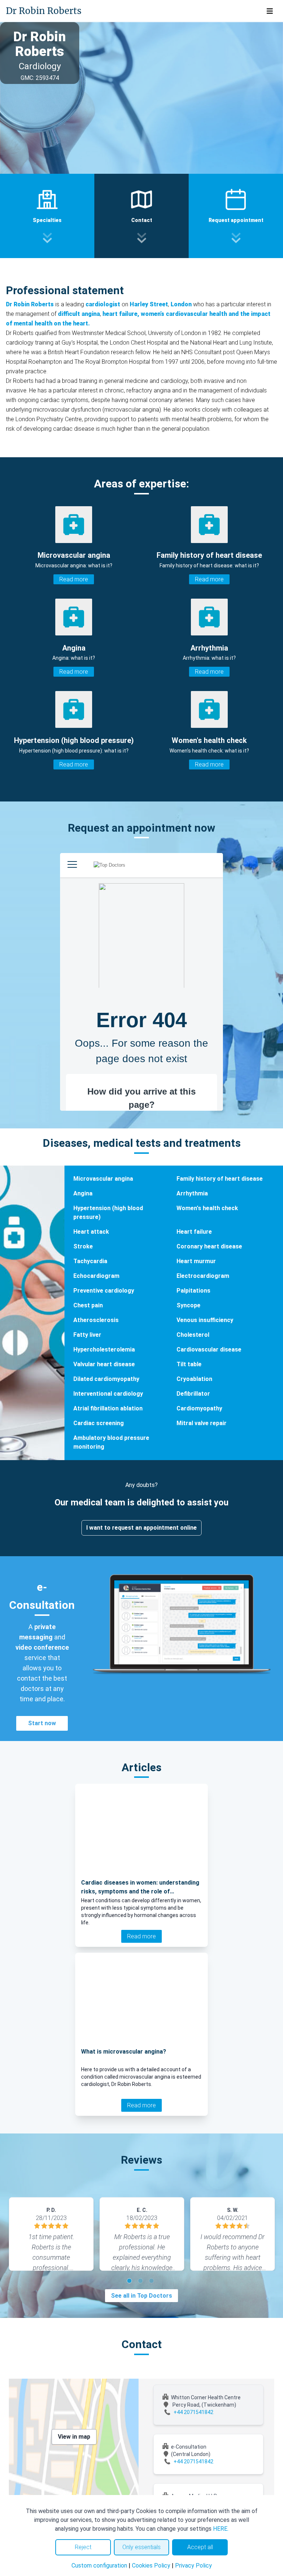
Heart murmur (196, 1261)
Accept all (200, 2547)
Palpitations (193, 1291)
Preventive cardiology (104, 1291)
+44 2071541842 (193, 2412)
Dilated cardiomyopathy (106, 1379)
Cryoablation (194, 1379)
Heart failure (194, 1232)
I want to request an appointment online (141, 1528)
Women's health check (207, 1208)
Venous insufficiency (205, 1320)
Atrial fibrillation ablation (108, 1408)
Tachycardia (90, 1261)
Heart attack (91, 1232)
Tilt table (189, 1364)
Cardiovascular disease (209, 1349)
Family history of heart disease (220, 1179)
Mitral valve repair (202, 1423)
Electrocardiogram (203, 1276)
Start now (42, 1723)
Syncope (188, 1305)
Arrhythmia (192, 1193)
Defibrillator (193, 1394)
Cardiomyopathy (199, 1408)
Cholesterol (193, 1335)
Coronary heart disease (209, 1246)
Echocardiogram (96, 1276)
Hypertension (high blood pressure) (108, 1213)
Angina (83, 1193)
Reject (83, 2547)
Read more (74, 579)
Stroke (83, 1246)
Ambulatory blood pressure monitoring (111, 1442)
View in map (74, 2437)
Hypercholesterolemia (104, 1349)
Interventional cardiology (108, 1394)
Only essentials (141, 2547)
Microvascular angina (103, 1179)
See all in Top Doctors (141, 2296)
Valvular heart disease (104, 1364)
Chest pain (88, 1305)
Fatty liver (87, 1335)
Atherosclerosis (96, 1320)
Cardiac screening (99, 1423)
